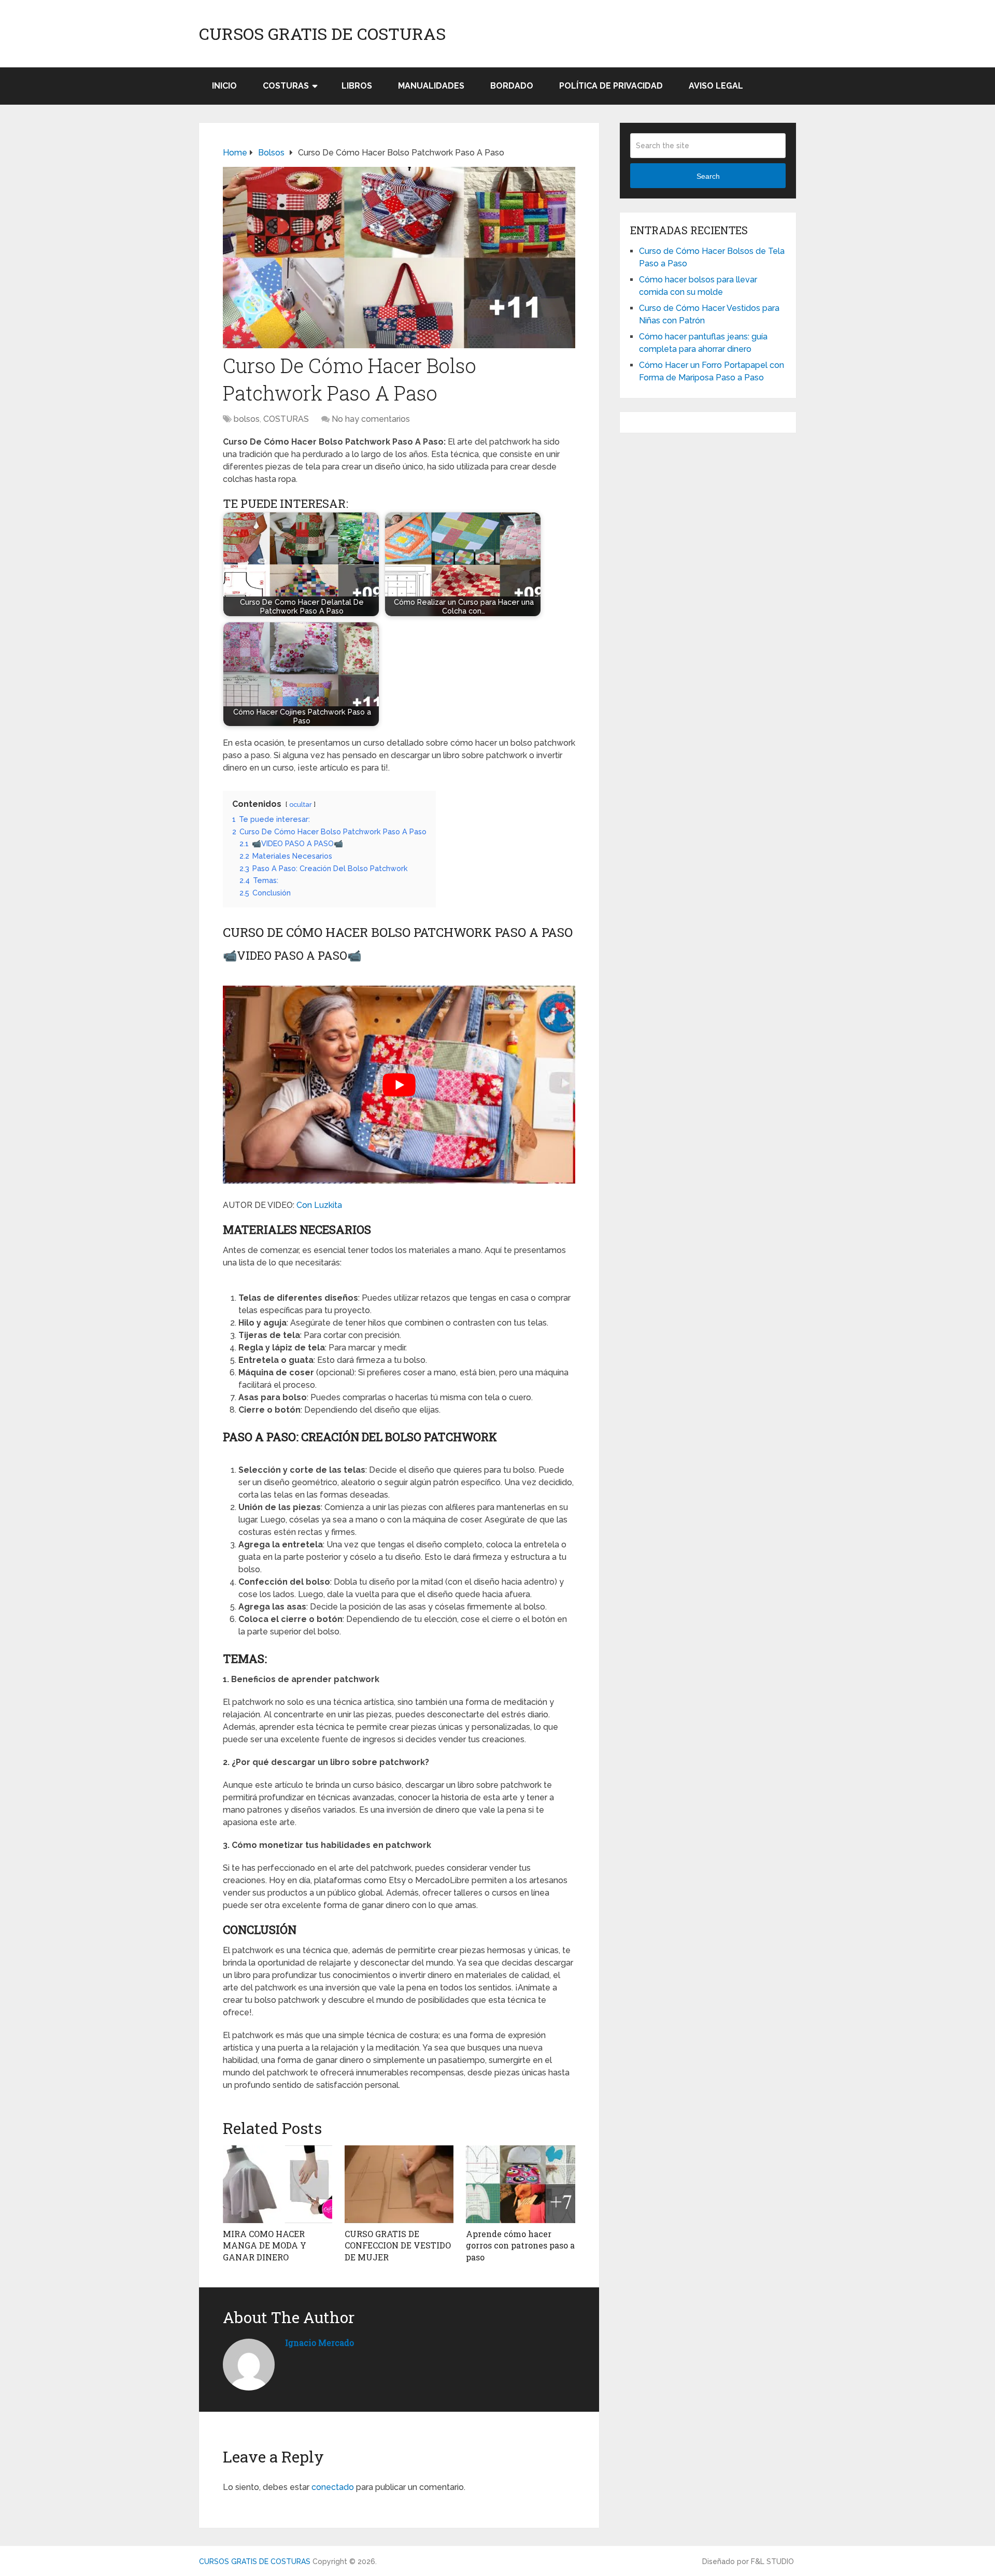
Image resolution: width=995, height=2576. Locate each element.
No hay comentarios (371, 419)
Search (708, 176)
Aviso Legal (716, 86)
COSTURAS (286, 86)
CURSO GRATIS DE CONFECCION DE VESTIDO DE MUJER (398, 2245)
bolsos (247, 419)
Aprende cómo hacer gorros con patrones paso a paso (520, 2245)
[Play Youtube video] (399, 1085)
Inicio (224, 86)
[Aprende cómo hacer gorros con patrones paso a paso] (521, 2184)
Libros (357, 86)
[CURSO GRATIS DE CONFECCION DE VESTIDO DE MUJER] (399, 2184)
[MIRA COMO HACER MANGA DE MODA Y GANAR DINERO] (278, 2184)
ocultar (301, 805)
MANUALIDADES (431, 86)
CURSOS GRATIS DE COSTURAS (322, 34)
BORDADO (512, 86)
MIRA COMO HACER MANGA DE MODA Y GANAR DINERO (265, 2245)
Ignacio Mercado (319, 2343)
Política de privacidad (611, 86)
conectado (333, 2487)
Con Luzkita (319, 1205)
